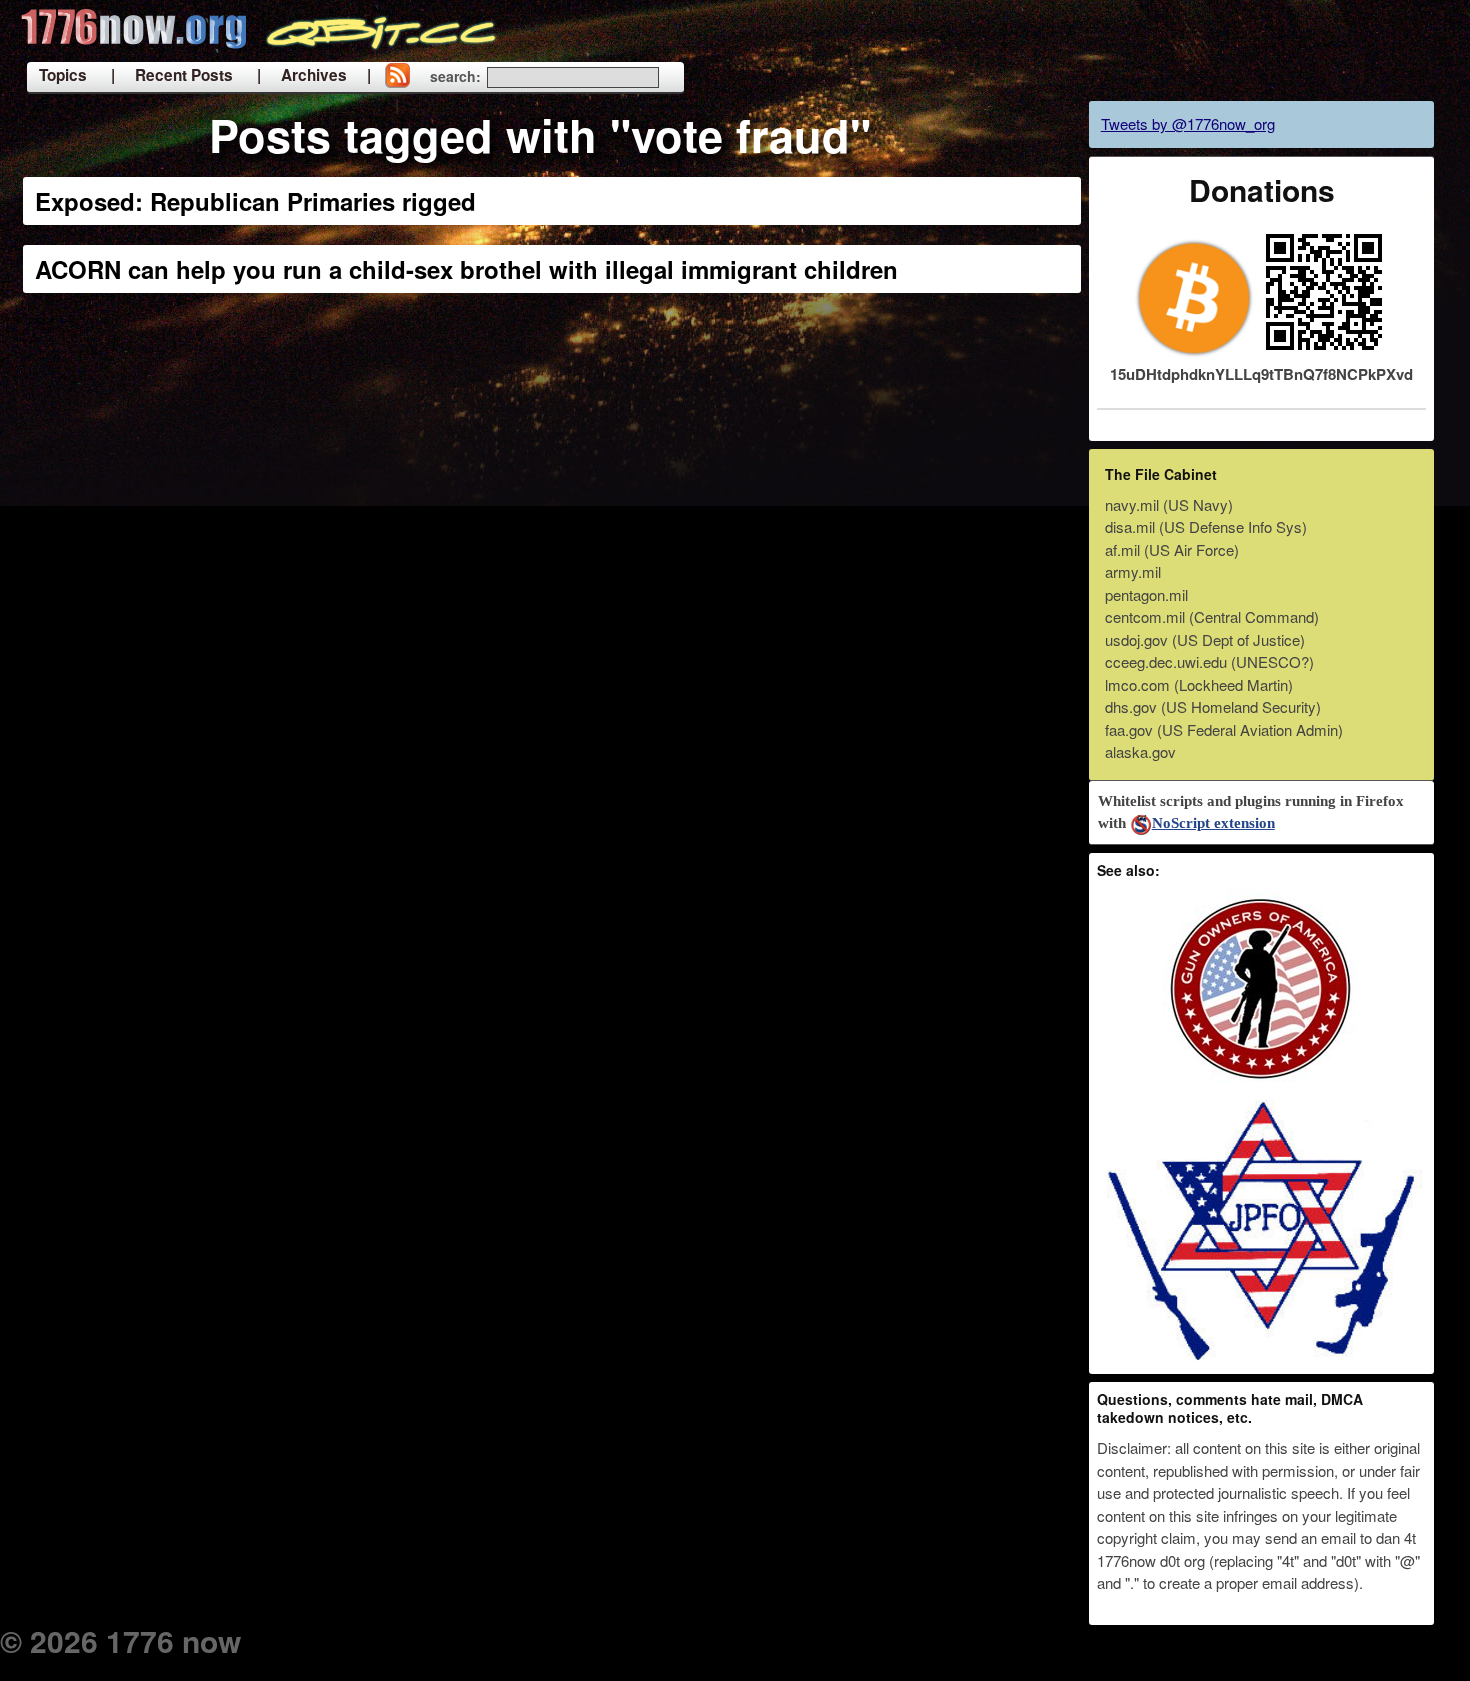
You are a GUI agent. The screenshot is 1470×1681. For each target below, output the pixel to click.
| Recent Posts (172, 75)
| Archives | (314, 75)
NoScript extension (1213, 823)
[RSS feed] (397, 77)
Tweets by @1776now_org (1188, 123)
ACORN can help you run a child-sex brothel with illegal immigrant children (466, 269)
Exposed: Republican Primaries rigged (255, 201)
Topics (63, 75)
